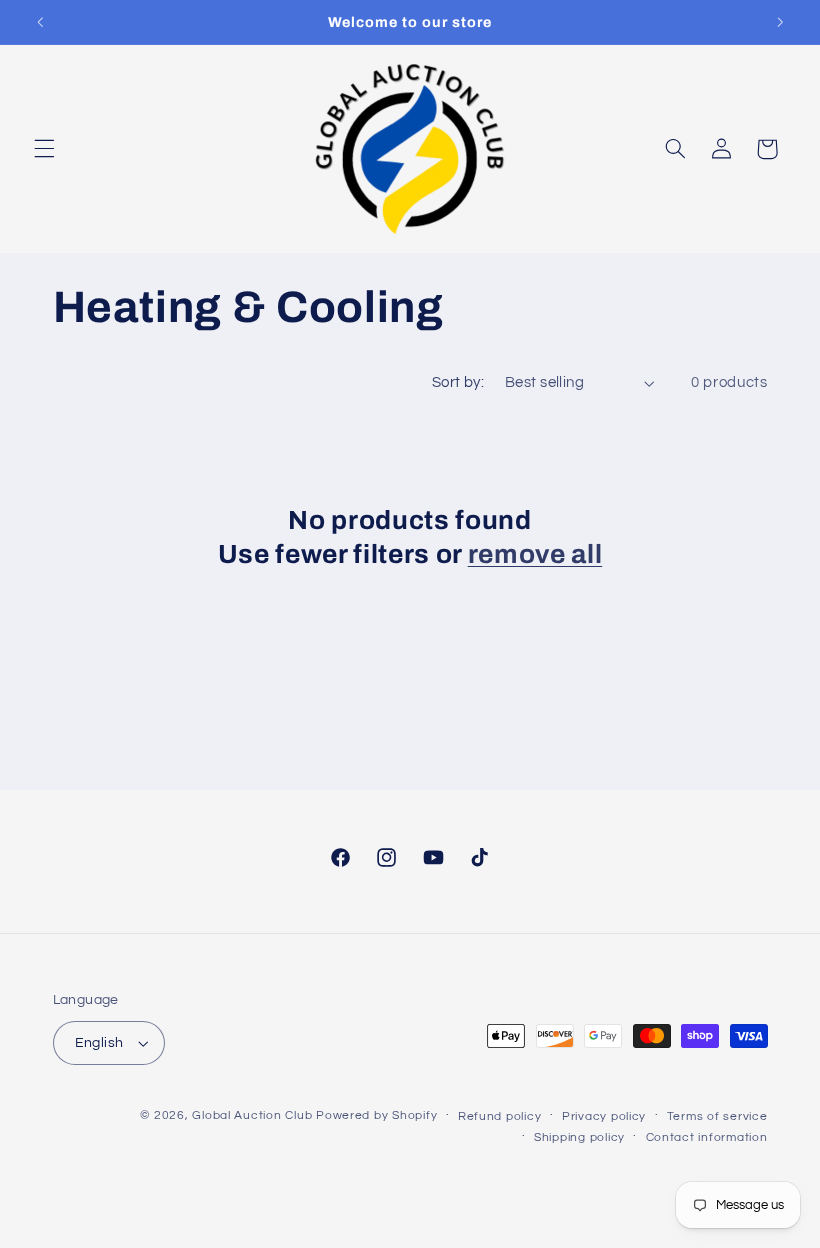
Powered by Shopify (376, 1115)
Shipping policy (579, 1137)
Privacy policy (604, 1116)
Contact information (707, 1137)
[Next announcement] (780, 22)
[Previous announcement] (40, 22)
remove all (535, 554)
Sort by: (458, 382)
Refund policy (500, 1116)
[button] (44, 149)
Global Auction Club (252, 1115)
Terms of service (717, 1116)
